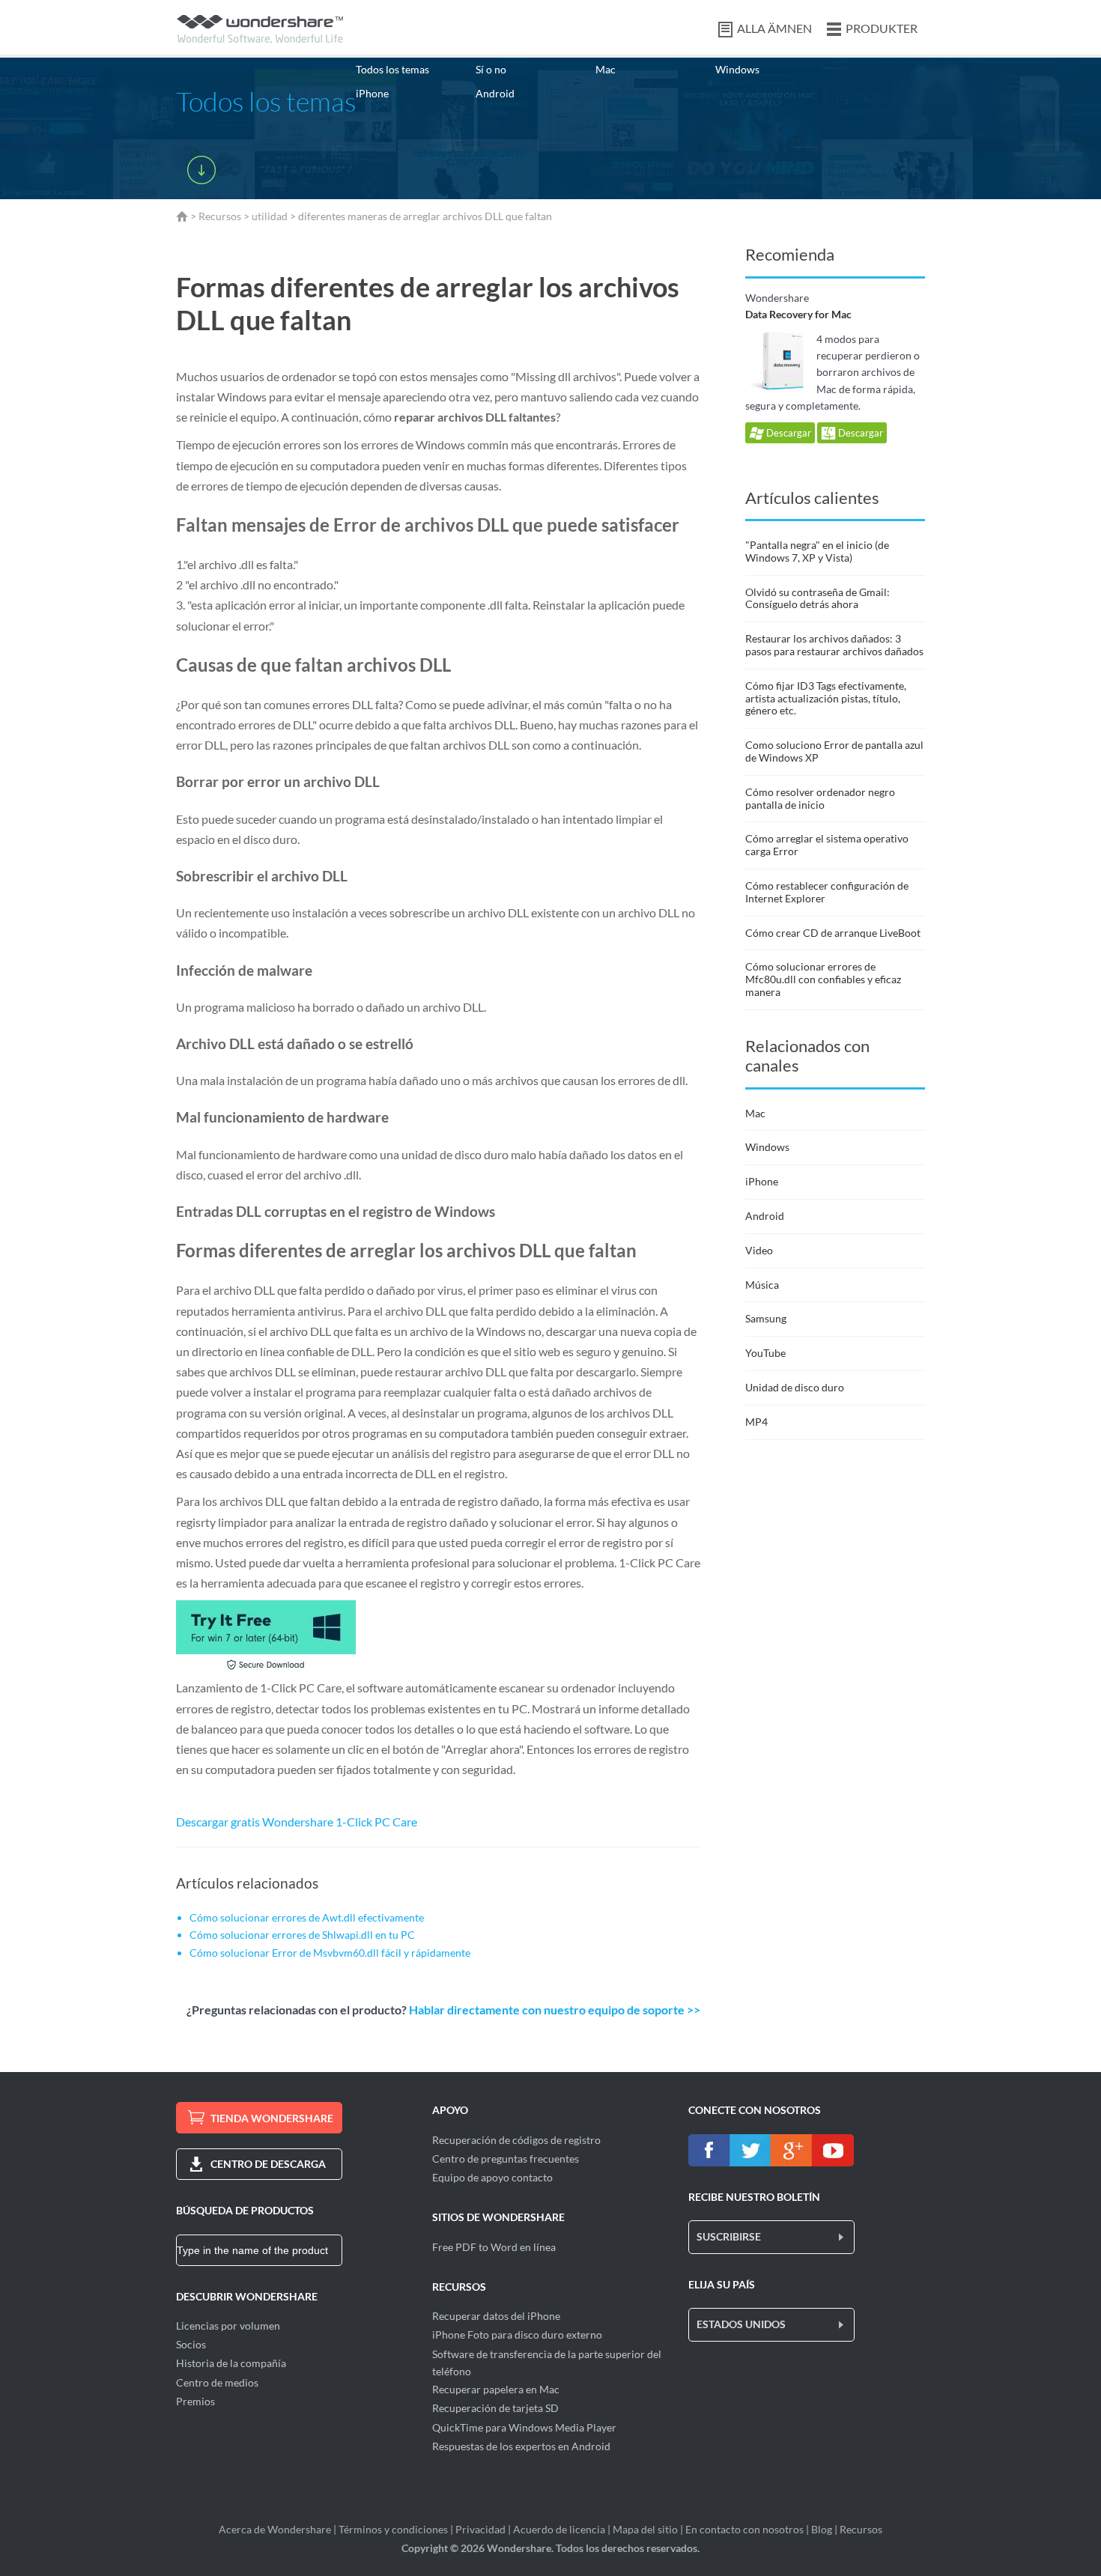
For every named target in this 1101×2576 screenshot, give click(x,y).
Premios (195, 2401)
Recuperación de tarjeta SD (495, 2408)
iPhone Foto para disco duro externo (517, 2334)
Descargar (788, 433)
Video (759, 1250)
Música (762, 1285)
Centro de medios (217, 2382)
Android (495, 93)
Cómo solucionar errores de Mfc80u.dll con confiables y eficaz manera (823, 979)
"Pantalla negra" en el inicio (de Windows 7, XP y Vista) (817, 551)
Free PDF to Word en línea (494, 2247)
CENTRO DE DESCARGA (268, 2164)
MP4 (756, 1422)
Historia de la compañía (231, 2363)
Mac (606, 69)
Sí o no (491, 69)
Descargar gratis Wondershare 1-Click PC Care (297, 1822)
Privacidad (480, 2529)
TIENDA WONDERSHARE (272, 2118)
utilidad (270, 216)
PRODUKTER (882, 28)
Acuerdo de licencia (559, 2529)
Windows (737, 69)
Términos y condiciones (393, 2529)
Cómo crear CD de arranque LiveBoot (833, 933)
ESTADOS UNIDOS (741, 2324)
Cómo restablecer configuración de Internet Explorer (827, 892)
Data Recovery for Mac (798, 314)
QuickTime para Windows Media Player (524, 2427)
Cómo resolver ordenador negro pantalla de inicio (820, 798)
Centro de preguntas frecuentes (506, 2159)
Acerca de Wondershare (275, 2529)
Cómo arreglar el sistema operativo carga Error (827, 845)
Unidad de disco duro (795, 1387)
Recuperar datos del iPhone (496, 2316)
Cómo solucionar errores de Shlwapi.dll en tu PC (302, 1935)
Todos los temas (392, 69)
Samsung (766, 1318)
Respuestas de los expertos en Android (521, 2446)
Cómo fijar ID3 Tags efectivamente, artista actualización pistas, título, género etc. (826, 698)
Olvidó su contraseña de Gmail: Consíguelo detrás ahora (818, 598)
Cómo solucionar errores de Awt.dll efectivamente (307, 1917)
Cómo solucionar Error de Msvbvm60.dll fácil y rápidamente (330, 1953)
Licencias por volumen (228, 2326)
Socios (191, 2344)
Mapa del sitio (645, 2529)
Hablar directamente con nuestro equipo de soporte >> (555, 2010)
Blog (822, 2529)
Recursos (220, 216)
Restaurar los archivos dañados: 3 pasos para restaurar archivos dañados (834, 645)
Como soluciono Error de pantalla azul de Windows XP (834, 751)
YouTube (765, 1353)
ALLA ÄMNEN (774, 28)
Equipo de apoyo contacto (492, 2177)
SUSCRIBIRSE (729, 2236)
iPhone (372, 93)
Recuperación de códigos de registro (516, 2140)
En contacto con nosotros (744, 2529)
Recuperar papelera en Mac (496, 2389)
